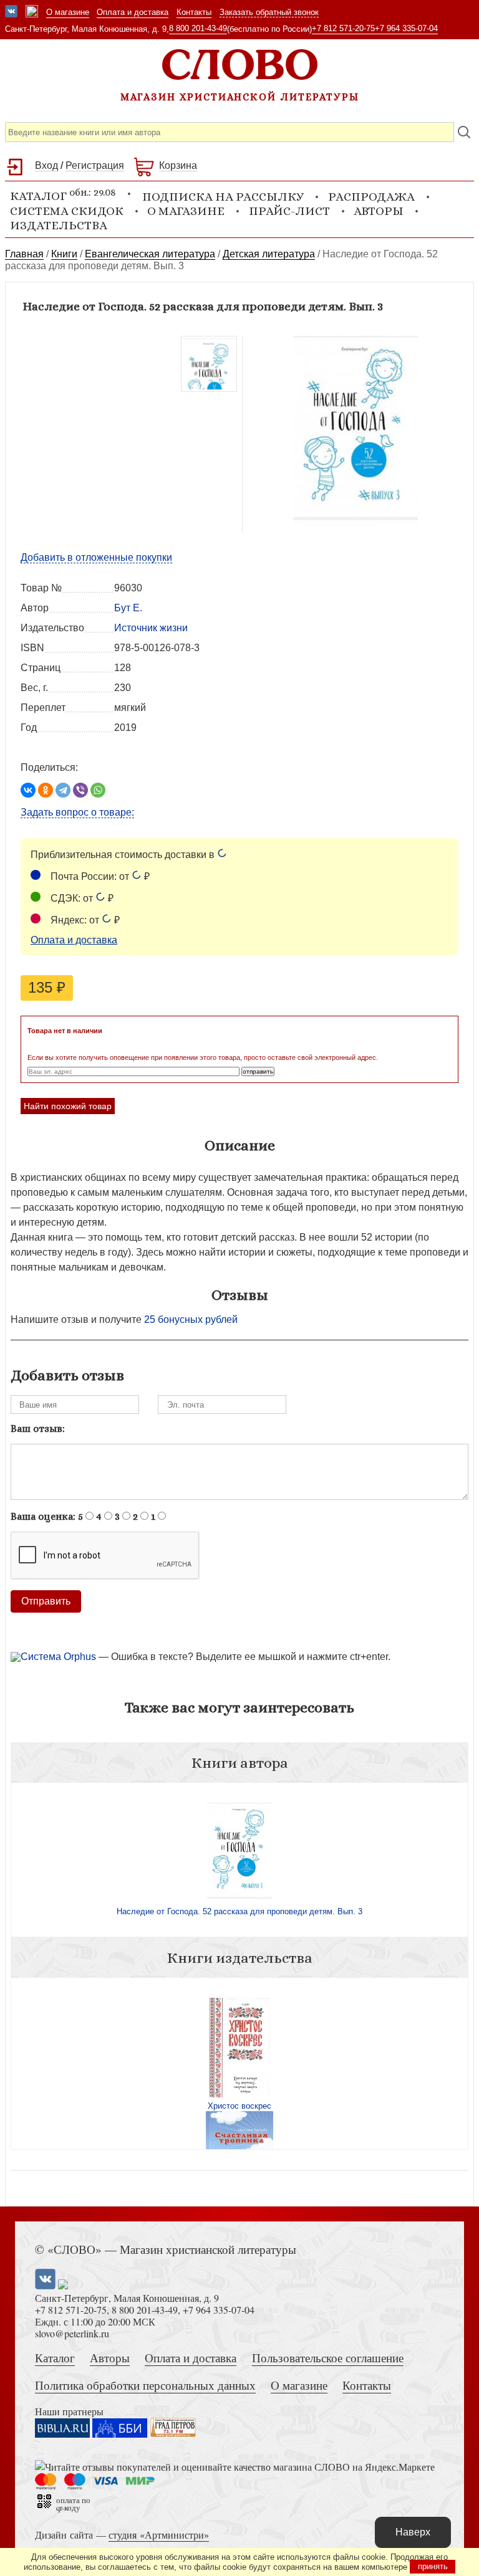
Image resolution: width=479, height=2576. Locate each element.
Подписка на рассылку (223, 197)
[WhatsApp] (98, 790)
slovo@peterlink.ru (72, 2333)
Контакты (194, 12)
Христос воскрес (239, 2106)
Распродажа (371, 197)
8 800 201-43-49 (198, 28)
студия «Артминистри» (159, 2535)
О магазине (68, 12)
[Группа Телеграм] (32, 12)
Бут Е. (128, 608)
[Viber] (80, 790)
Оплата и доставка (133, 12)
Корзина (178, 165)
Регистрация (95, 165)
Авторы (379, 211)
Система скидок (67, 211)
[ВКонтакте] (28, 790)
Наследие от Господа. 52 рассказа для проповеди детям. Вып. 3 (239, 1911)
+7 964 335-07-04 (406, 28)
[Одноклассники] (46, 790)
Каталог (55, 2358)
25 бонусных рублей (191, 1319)
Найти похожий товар (68, 1106)
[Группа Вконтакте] (11, 12)
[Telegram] (63, 790)
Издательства (59, 225)
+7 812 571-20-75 (343, 28)
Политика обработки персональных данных (145, 2385)
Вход (46, 165)
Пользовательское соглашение (328, 2358)
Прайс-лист (289, 211)
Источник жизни (151, 628)
